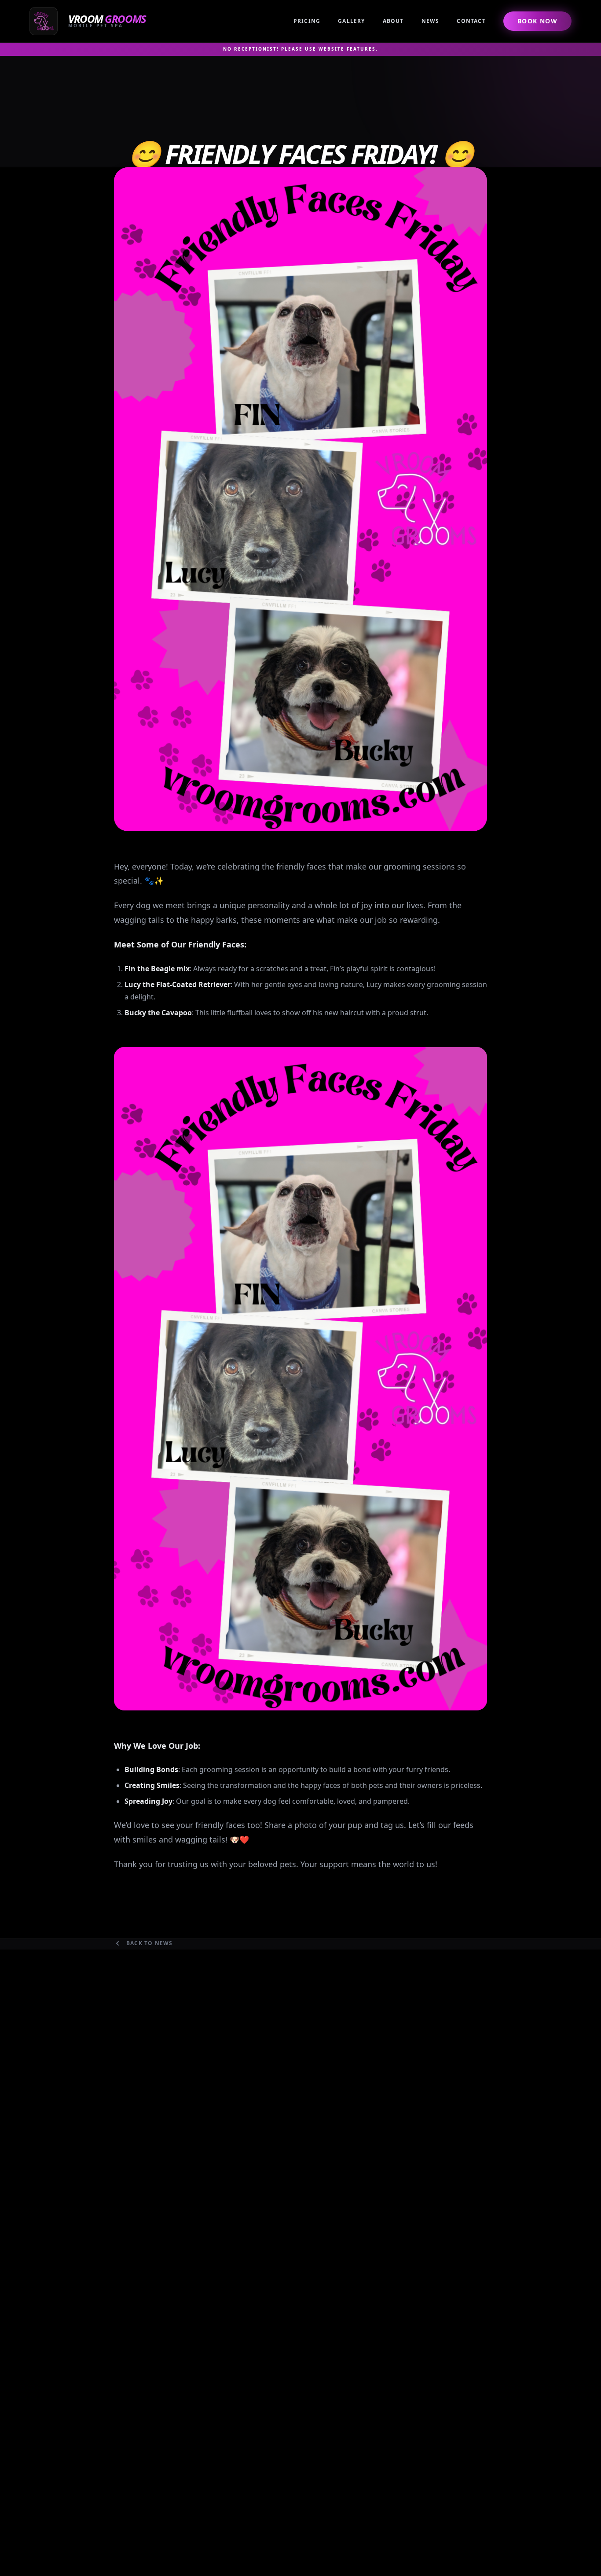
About (393, 21)
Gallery (351, 21)
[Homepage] (90, 21)
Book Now (537, 21)
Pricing (307, 21)
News (431, 21)
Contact (471, 21)
